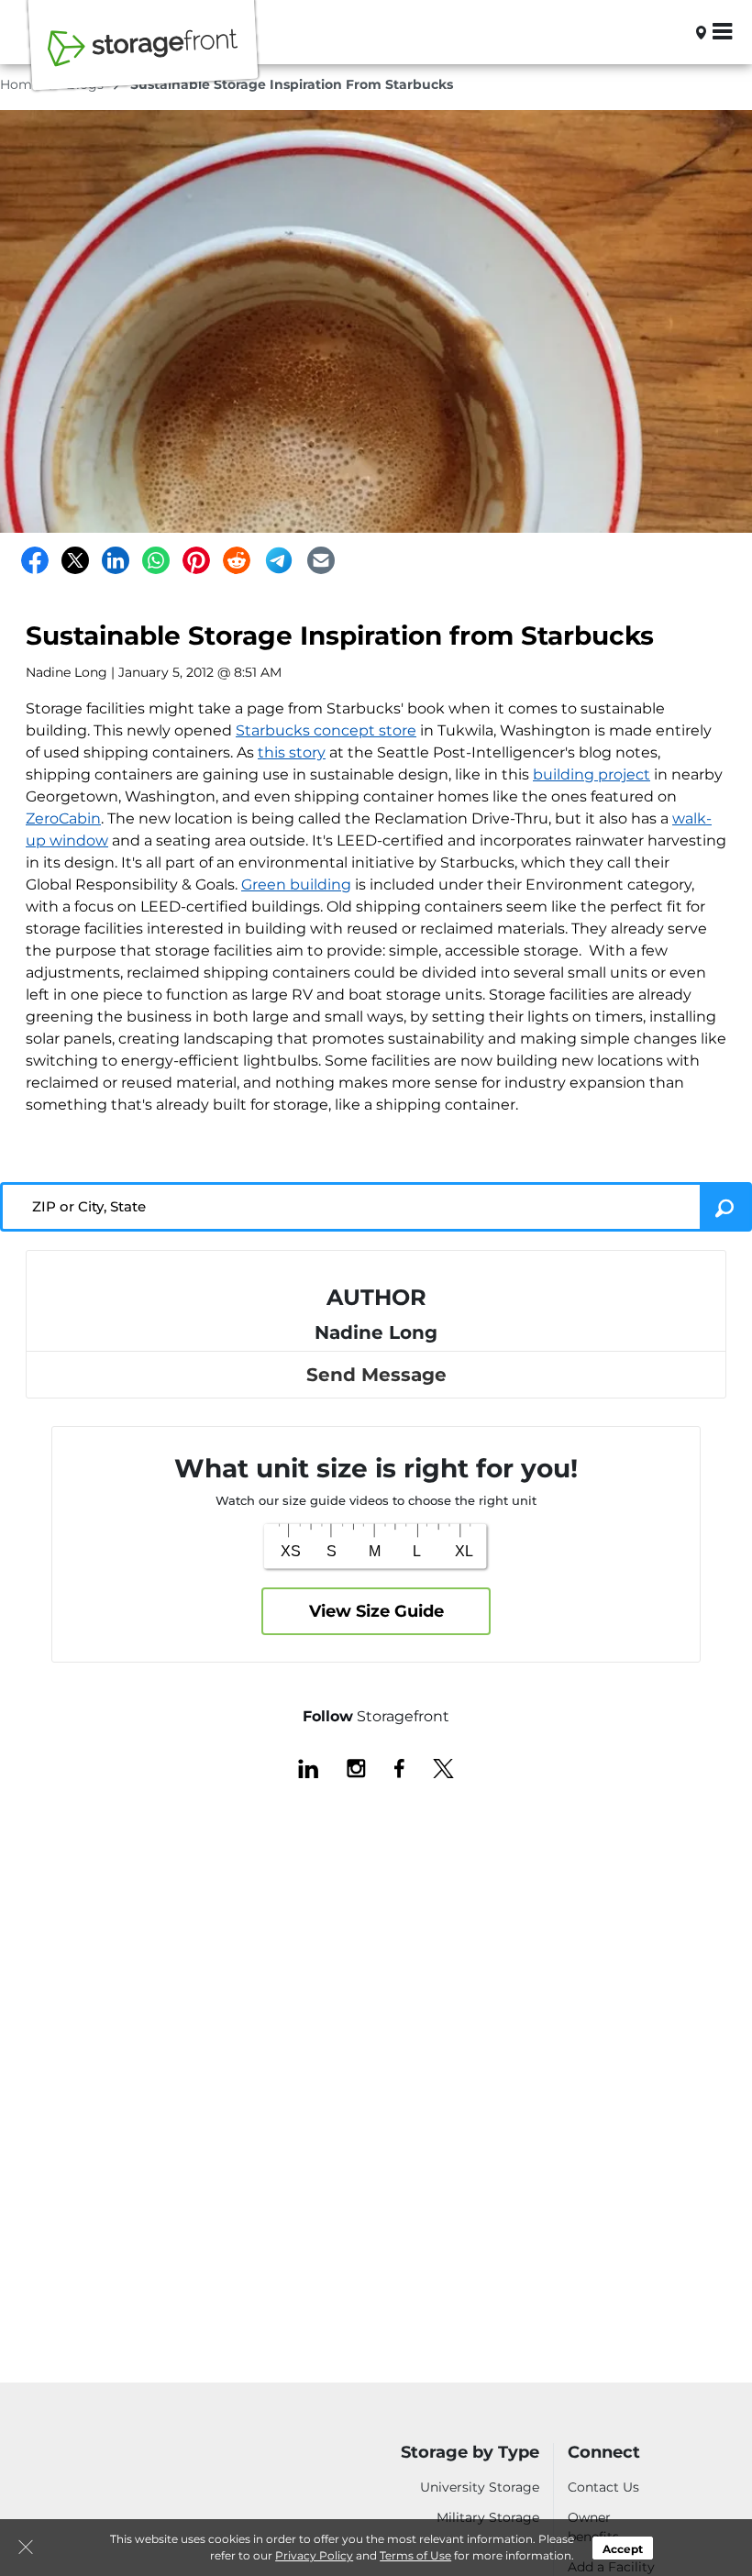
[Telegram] (279, 560)
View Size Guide (376, 1611)
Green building (296, 884)
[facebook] (399, 1767)
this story (292, 752)
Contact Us (603, 2487)
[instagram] (356, 1767)
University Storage (480, 2487)
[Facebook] (35, 560)
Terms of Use (415, 2555)
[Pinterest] (196, 560)
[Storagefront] (143, 58)
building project (592, 774)
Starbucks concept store (326, 730)
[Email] (321, 560)
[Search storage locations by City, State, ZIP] (671, 32)
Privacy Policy (314, 2555)
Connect (604, 2453)
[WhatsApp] (156, 560)
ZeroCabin (63, 818)
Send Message (376, 1375)
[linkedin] (308, 1767)
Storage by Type (470, 2453)
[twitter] (443, 1767)
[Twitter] (75, 560)
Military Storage (488, 2517)
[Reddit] (237, 560)
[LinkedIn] (116, 560)
